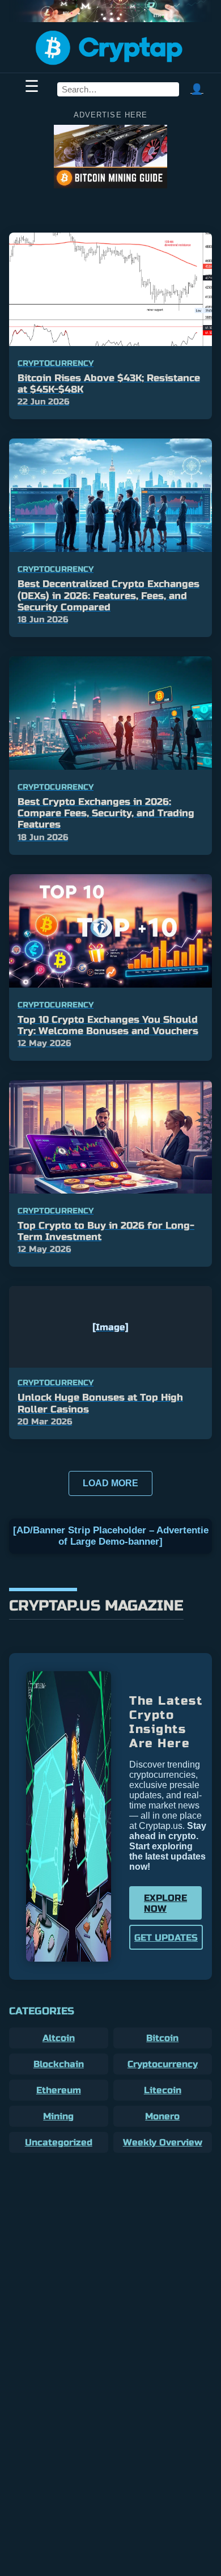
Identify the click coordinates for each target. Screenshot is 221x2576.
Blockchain (59, 2064)
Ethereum (59, 2090)
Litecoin (163, 2090)
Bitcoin (162, 2038)
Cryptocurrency (163, 2064)
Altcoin (59, 2038)
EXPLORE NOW (165, 1903)
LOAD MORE (110, 1483)
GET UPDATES (166, 1938)
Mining (58, 2116)
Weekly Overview (163, 2142)
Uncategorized (59, 2142)
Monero (162, 2116)
